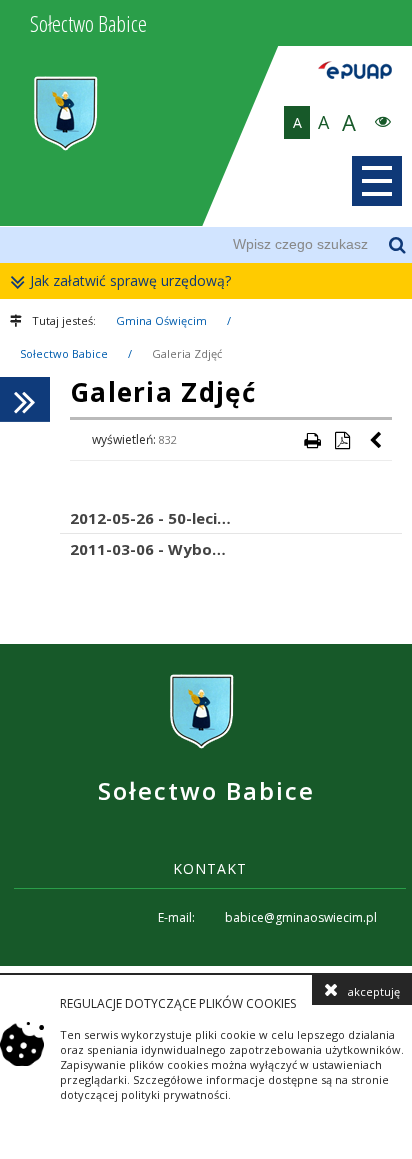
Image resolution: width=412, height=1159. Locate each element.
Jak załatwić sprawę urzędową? (130, 280)
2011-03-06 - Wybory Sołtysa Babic (202, 549)
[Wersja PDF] (342, 440)
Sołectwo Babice (64, 353)
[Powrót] (377, 440)
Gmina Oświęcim (161, 320)
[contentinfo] (206, 805)
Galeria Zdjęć (187, 353)
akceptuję (374, 991)
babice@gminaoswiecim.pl (301, 917)
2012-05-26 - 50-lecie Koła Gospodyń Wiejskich (236, 518)
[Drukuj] (312, 440)
